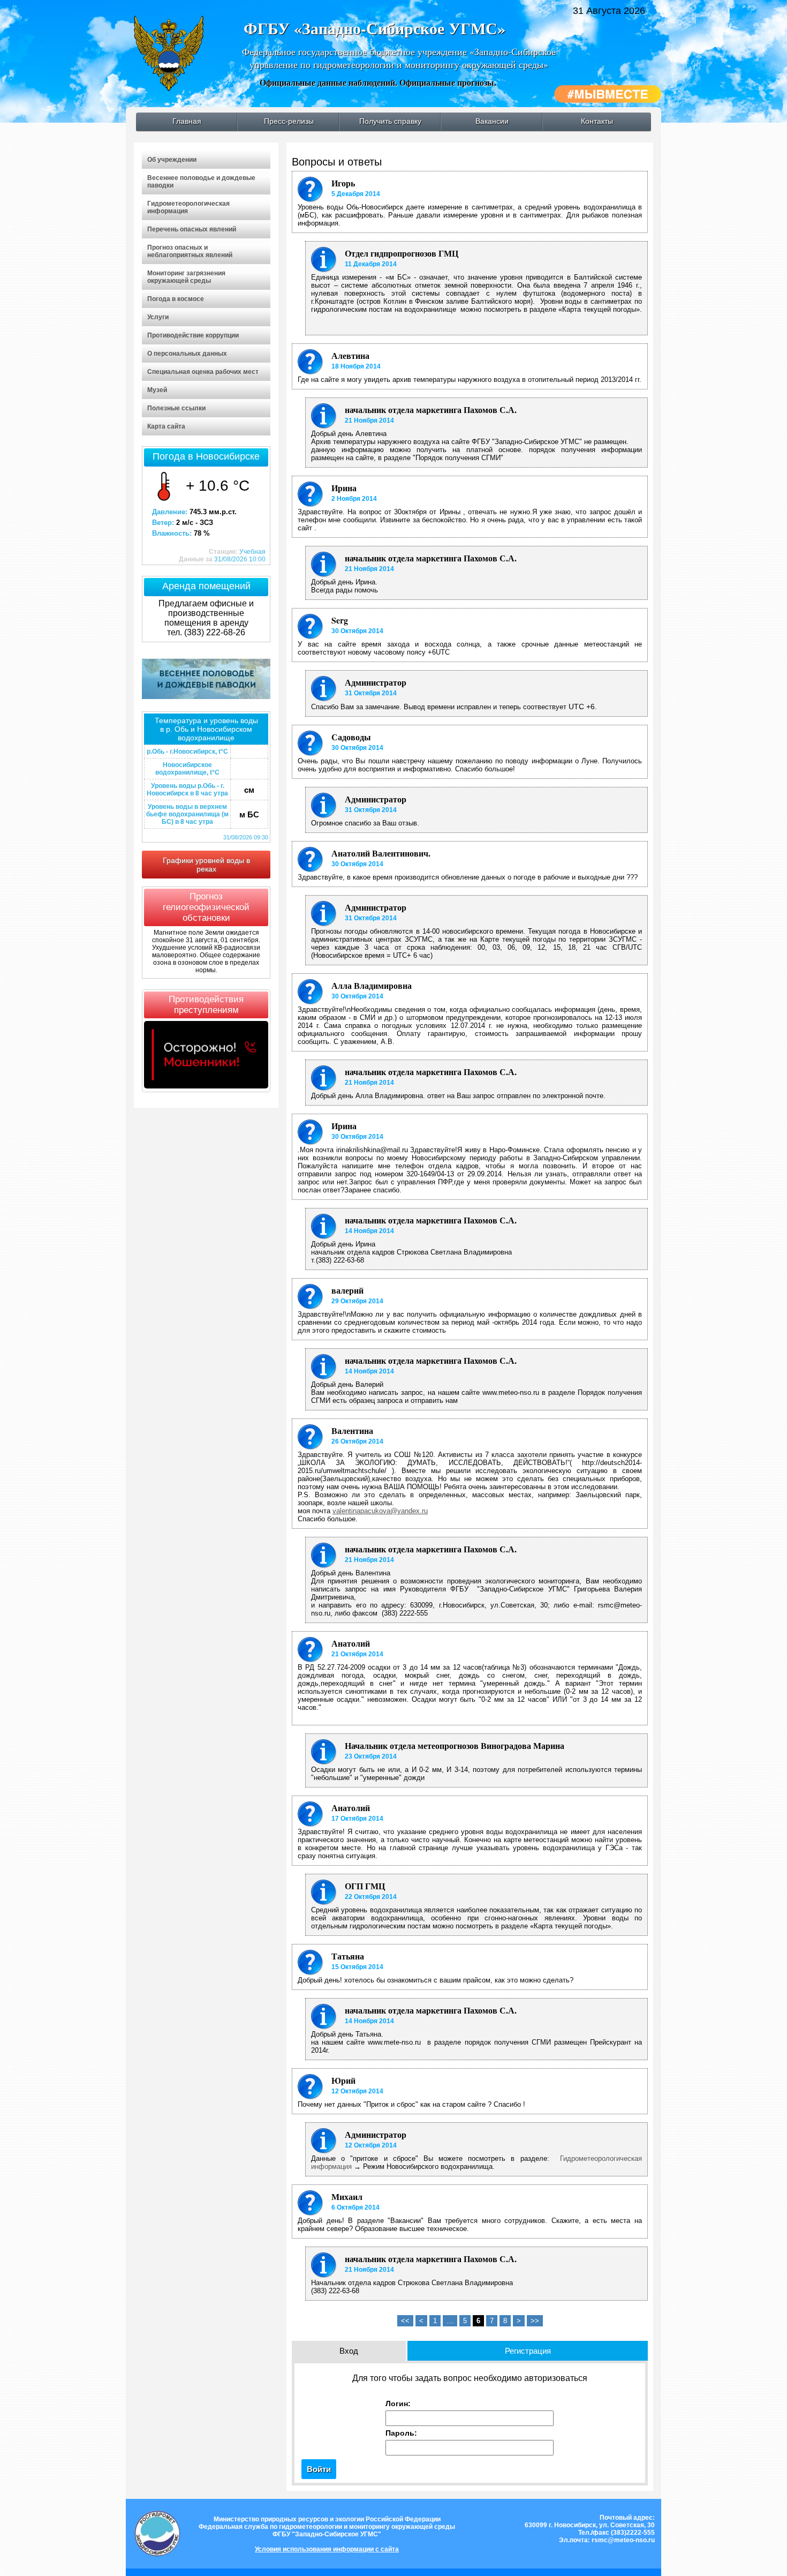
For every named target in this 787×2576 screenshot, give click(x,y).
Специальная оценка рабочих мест (203, 372)
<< (405, 2321)
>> (535, 2321)
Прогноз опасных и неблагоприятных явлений (190, 251)
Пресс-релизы (289, 121)
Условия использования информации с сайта (327, 2549)
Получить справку (390, 121)
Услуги (158, 317)
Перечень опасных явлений (192, 229)
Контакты (597, 121)
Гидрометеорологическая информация (188, 207)
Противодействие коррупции (193, 335)
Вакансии (492, 121)
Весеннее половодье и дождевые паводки (201, 182)
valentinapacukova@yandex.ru (380, 1511)
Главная (187, 121)
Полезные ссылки (176, 408)
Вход (349, 2351)
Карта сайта (166, 426)
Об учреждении (172, 160)
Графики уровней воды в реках (206, 865)
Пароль (400, 2433)
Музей (157, 390)
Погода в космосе (176, 299)
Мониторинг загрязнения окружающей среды (186, 277)
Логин (397, 2404)
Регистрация (528, 2351)
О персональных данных (187, 354)
